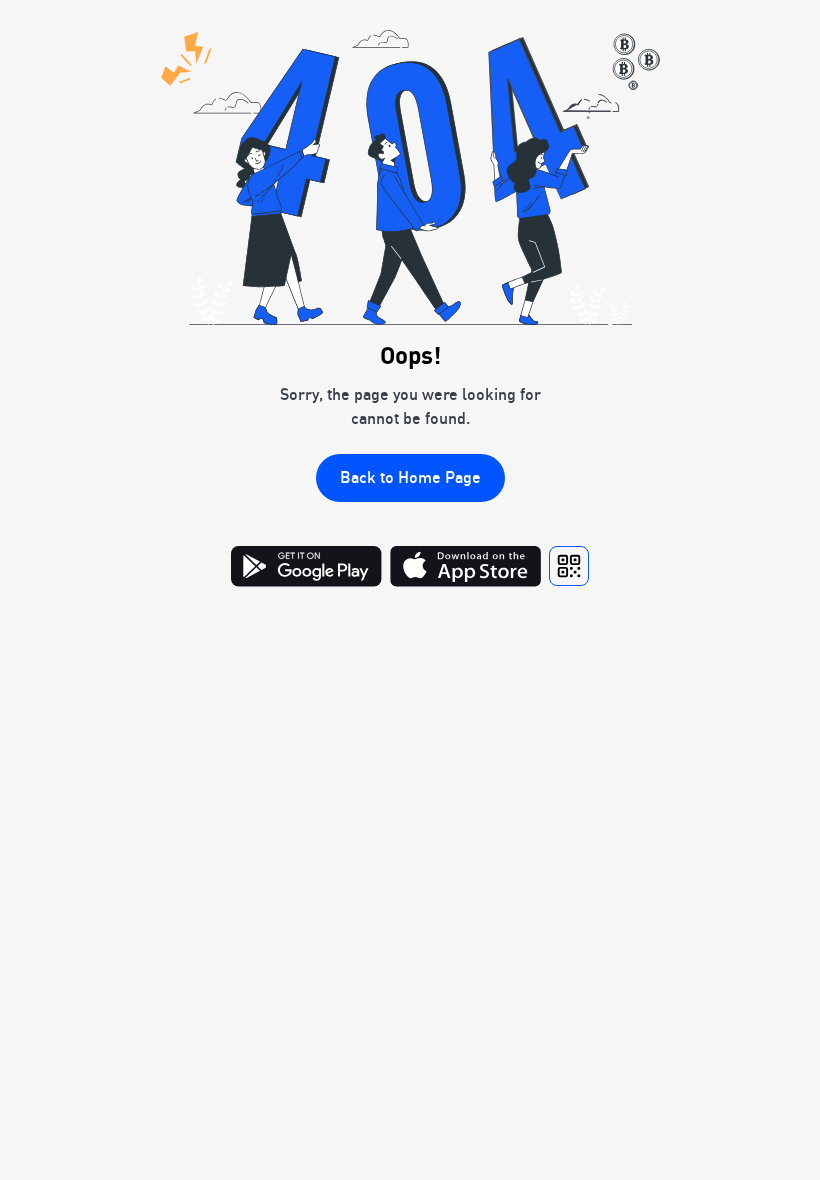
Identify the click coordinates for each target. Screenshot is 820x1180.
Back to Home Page (410, 477)
